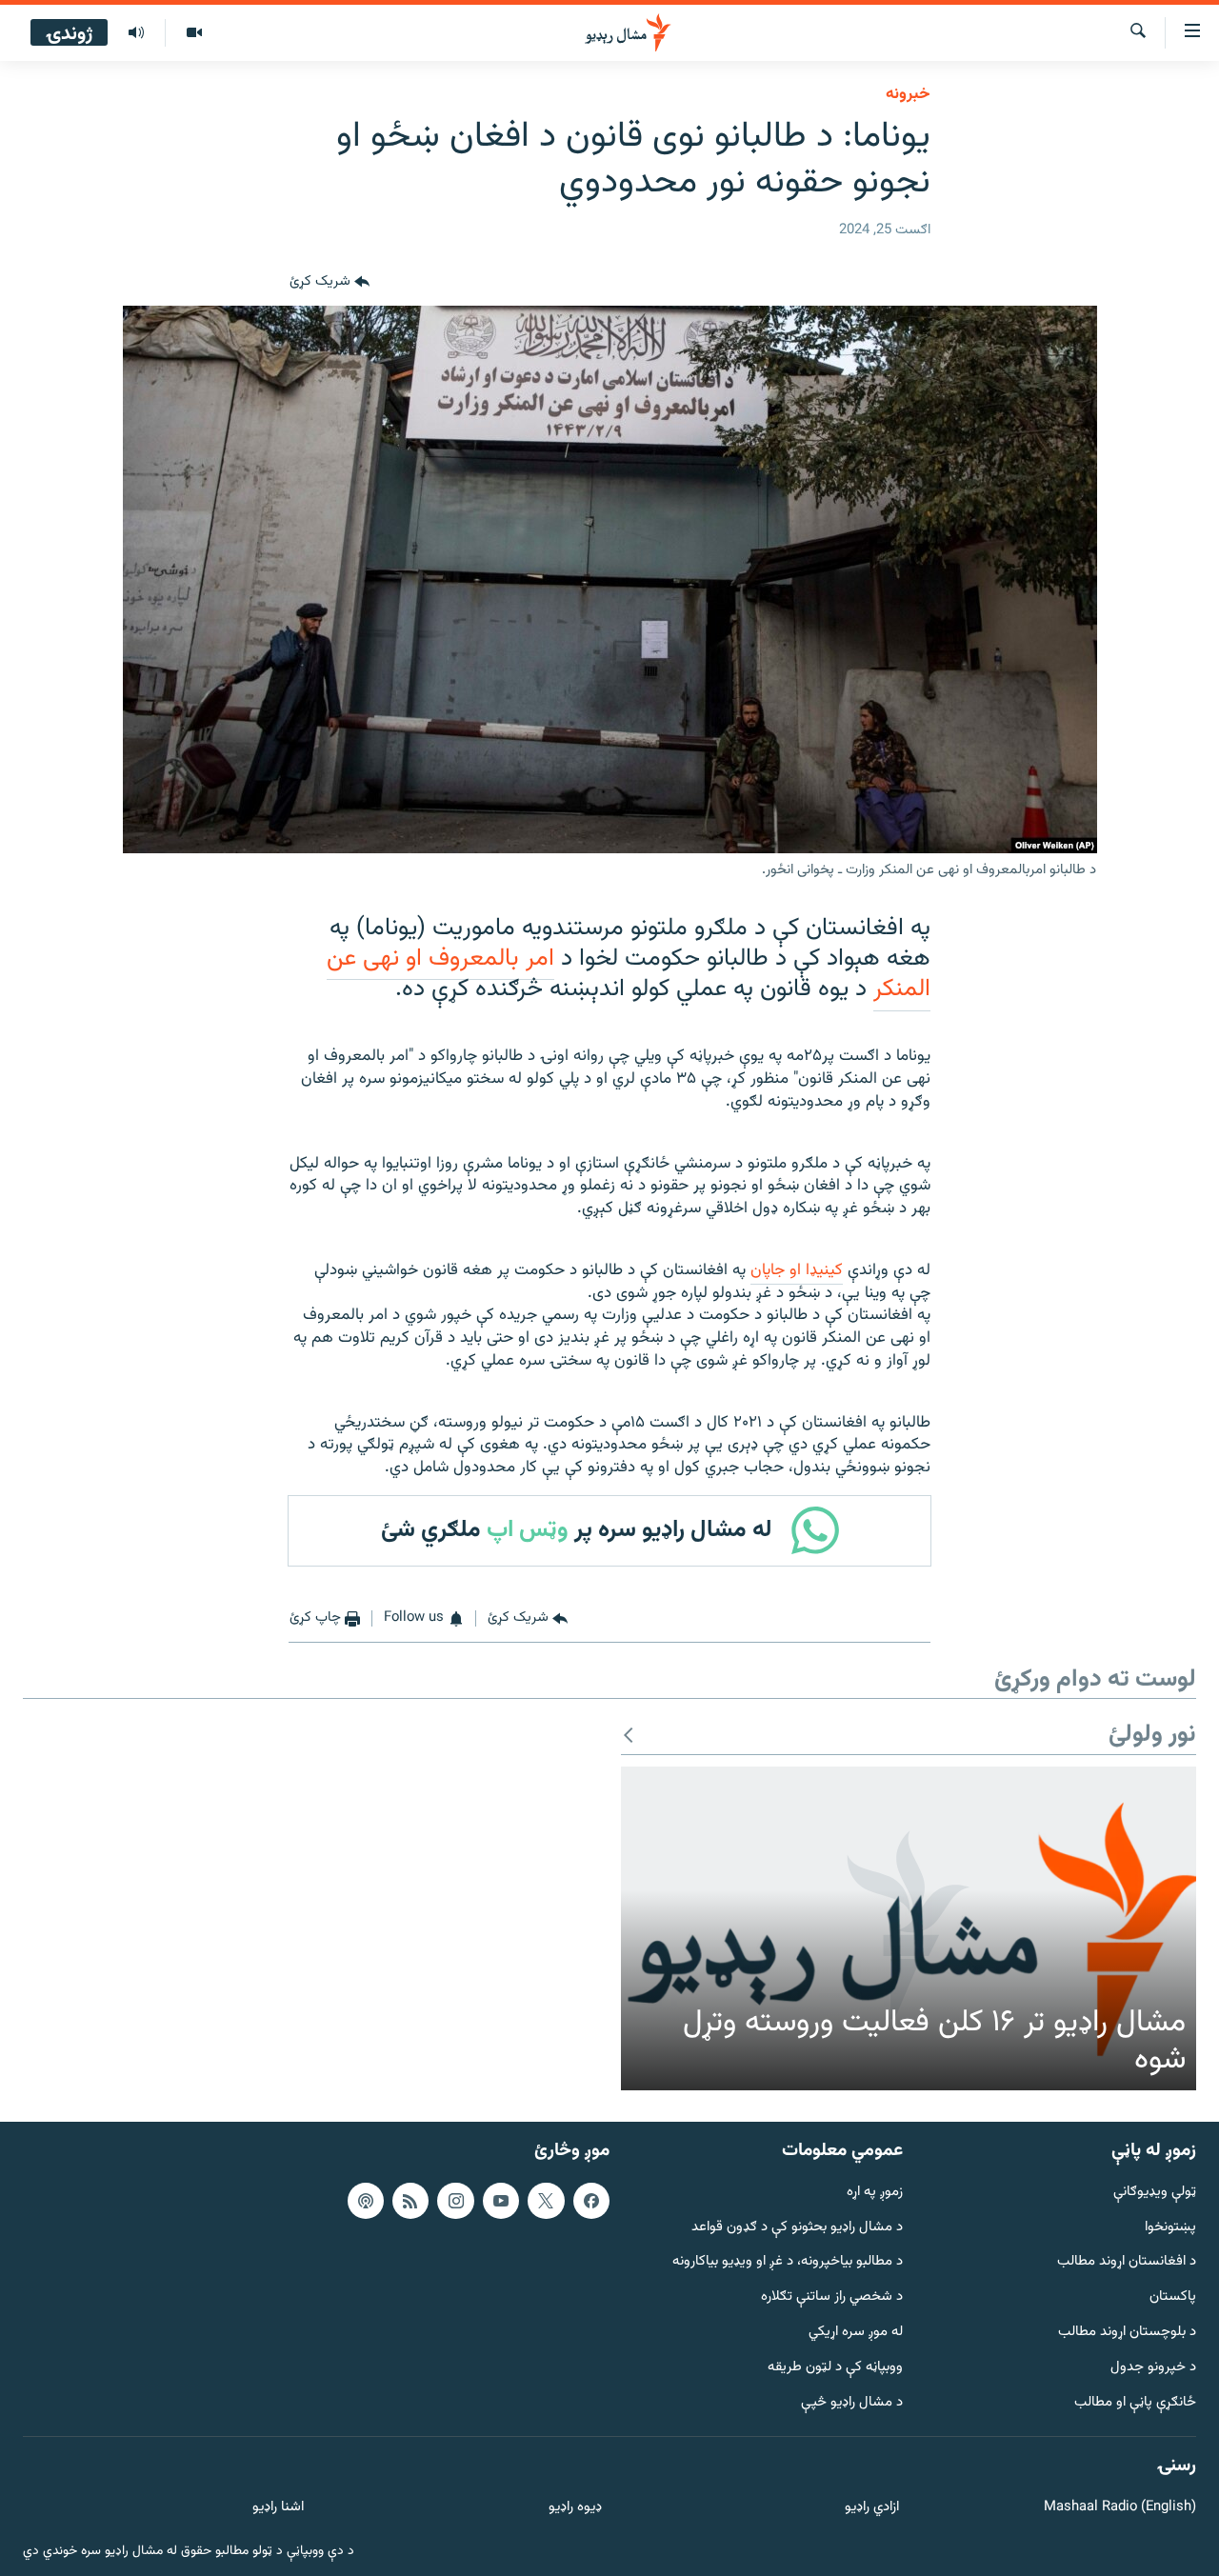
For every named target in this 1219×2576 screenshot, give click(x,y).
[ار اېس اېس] (410, 2200)
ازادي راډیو (872, 2508)
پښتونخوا (1170, 2227)
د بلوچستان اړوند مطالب (1127, 2333)
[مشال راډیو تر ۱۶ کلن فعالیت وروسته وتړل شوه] (909, 1928)
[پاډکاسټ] (366, 2200)
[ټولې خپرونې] (136, 33)
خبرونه (908, 94)
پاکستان (1173, 2297)
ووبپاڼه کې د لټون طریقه (835, 2367)
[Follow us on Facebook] (591, 2200)
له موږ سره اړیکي (856, 2333)
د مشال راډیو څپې (852, 2402)
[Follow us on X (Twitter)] (546, 2200)
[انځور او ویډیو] (194, 33)
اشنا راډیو (278, 2508)
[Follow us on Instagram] (455, 2200)
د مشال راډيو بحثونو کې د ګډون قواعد (797, 2227)
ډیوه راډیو (575, 2508)
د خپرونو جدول (1153, 2367)
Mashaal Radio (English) (1120, 2508)
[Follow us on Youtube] (501, 2200)
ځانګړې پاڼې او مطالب (1135, 2402)
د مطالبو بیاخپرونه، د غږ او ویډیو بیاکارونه (788, 2262)
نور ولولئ (1152, 1736)
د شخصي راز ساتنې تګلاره (832, 2297)
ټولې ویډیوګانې (1155, 2192)
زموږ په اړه (875, 2192)
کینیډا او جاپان (797, 1270)
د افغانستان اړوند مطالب (1127, 2262)
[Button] (330, 283)
